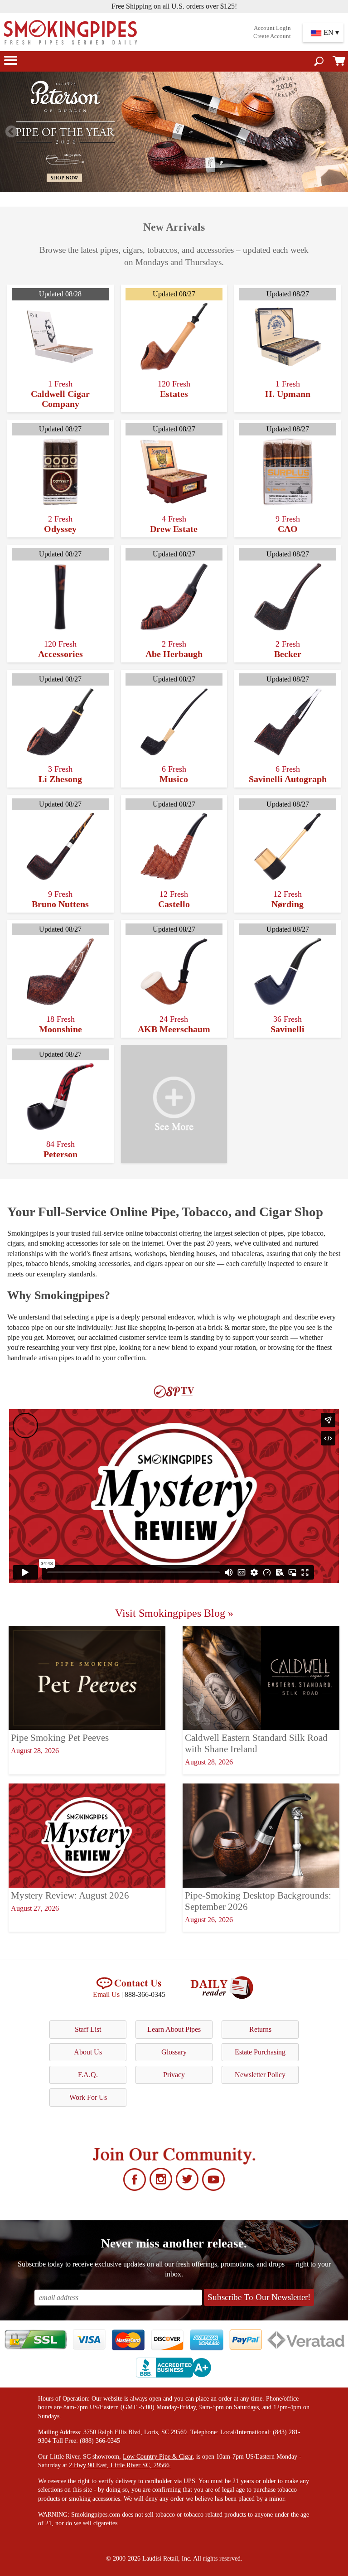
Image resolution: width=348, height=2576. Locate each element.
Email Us (106, 1994)
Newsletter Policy (260, 2075)
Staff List (88, 2029)
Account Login (272, 28)
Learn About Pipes (174, 2029)
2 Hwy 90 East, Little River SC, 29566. (120, 2465)
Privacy (174, 2075)
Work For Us (88, 2097)
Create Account (272, 36)
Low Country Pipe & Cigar (158, 2457)
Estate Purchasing (260, 2052)
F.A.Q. (88, 2075)
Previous (11, 132)
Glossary (174, 2052)
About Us (88, 2052)
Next (337, 132)
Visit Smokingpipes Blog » (174, 1613)
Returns (260, 2029)
